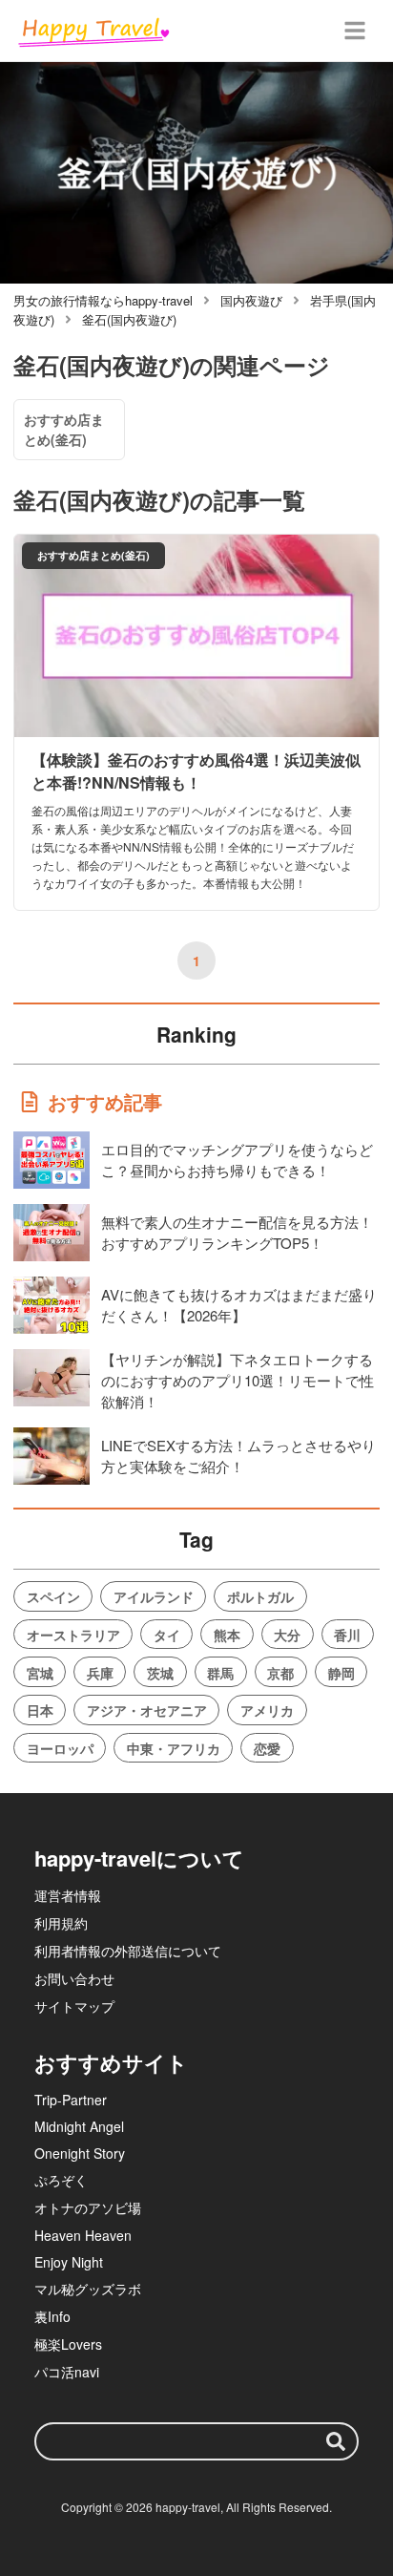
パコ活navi (67, 2372)
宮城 (40, 1673)
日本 (40, 1710)
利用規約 (61, 1923)
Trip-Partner (71, 2100)
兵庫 (100, 1673)
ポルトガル (260, 1596)
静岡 (341, 1673)
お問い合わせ (74, 1978)
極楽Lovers (68, 2344)
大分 (287, 1635)
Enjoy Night (69, 2262)
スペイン (53, 1596)
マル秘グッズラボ (88, 2289)
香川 (347, 1635)
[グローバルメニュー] (355, 31)
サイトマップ (74, 2006)
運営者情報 (68, 1895)
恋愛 (267, 1748)
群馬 (220, 1673)
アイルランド (154, 1596)
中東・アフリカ (174, 1748)
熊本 (227, 1635)
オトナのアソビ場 (88, 2207)
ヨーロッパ (60, 1748)
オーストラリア (73, 1635)
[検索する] (336, 2441)
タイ (167, 1635)
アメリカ (267, 1710)
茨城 (160, 1673)
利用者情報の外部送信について (128, 1951)
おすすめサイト (111, 2062)
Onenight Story (80, 2153)
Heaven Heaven (83, 2235)
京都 (280, 1673)
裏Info (52, 2316)
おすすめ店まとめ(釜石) (64, 429)
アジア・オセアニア (147, 1710)
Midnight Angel (79, 2126)
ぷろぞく (61, 2180)
